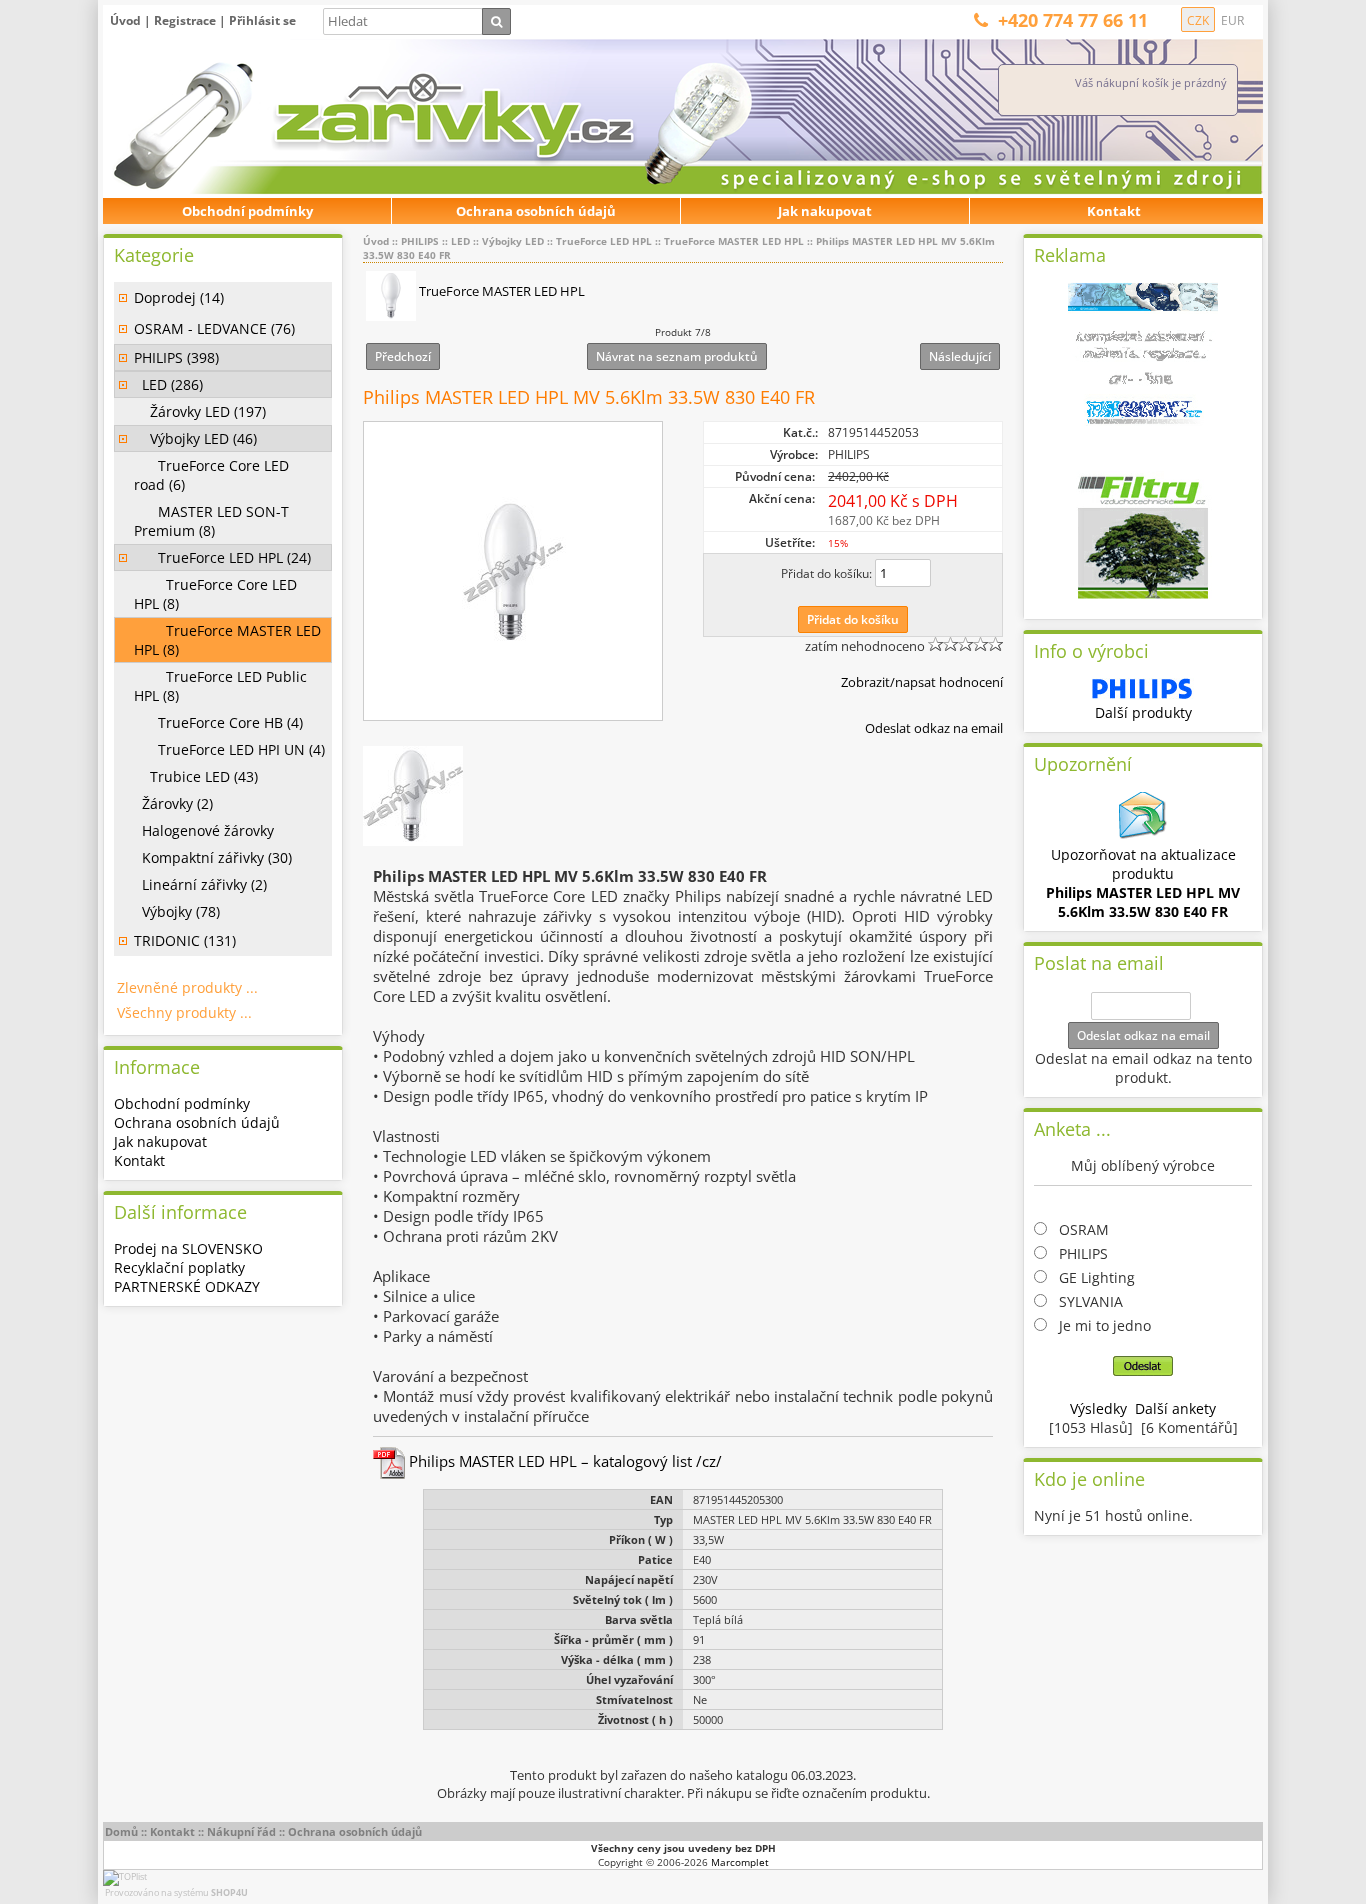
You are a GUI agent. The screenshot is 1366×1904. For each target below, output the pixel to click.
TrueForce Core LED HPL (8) (215, 594)
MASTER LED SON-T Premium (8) (211, 521)
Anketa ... (1072, 1129)
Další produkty (1143, 712)
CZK (1198, 20)
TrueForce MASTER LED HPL (734, 241)
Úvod (125, 20)
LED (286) (168, 384)
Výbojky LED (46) (195, 438)
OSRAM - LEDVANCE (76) (214, 328)
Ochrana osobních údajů (536, 211)
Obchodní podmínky (247, 211)
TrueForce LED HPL (604, 241)
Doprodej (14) (179, 297)
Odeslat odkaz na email (934, 728)
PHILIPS (420, 241)
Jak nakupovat (825, 211)
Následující (960, 356)
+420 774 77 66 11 (1073, 20)
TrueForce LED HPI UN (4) (229, 749)
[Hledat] (496, 21)
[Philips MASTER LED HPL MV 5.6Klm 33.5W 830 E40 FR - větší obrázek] (513, 572)
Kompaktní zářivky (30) (213, 857)
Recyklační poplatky (179, 1267)
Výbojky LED (513, 241)
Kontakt (1114, 211)
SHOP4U (229, 1892)
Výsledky (1098, 1408)
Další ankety (1175, 1408)
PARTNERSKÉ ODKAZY (187, 1286)
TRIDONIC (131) (185, 940)
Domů (121, 1831)
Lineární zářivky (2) (200, 884)
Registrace (185, 20)
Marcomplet (740, 1862)
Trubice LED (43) (196, 776)
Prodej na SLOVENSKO (188, 1248)
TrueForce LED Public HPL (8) (220, 686)
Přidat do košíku (853, 619)
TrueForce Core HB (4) (218, 722)
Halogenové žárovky (204, 830)
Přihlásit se (262, 20)
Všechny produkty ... (184, 1012)
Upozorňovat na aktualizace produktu (1143, 883)
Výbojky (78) (177, 911)
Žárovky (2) (173, 803)
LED (460, 241)
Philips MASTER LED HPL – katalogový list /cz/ (563, 1461)
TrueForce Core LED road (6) (211, 475)
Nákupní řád (241, 1831)
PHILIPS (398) (176, 357)
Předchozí (403, 356)
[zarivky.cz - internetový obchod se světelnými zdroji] (328, 117)
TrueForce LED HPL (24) (222, 557)
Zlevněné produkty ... (187, 987)
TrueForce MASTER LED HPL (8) (227, 640)
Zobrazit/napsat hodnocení (922, 682)
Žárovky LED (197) (200, 411)
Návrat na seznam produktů (677, 356)
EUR (1232, 20)
